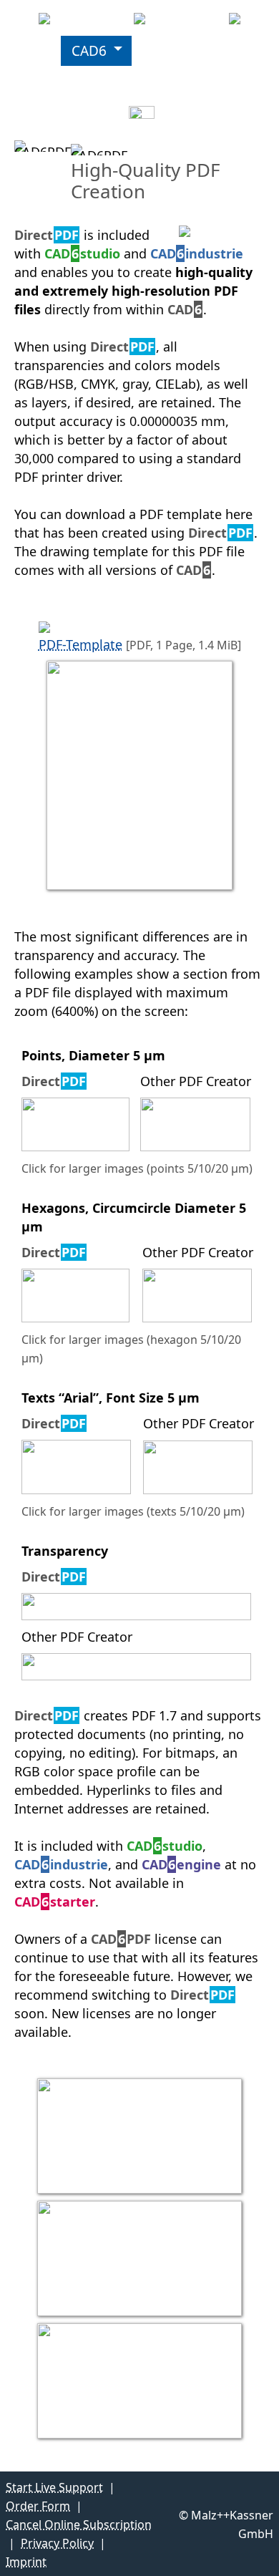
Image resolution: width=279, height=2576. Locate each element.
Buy (113, 81)
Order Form (38, 2506)
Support (173, 81)
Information (50, 111)
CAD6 (89, 51)
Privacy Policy (57, 2543)
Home (30, 51)
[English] (149, 111)
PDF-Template (80, 644)
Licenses (38, 81)
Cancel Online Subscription (79, 2524)
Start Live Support (54, 2487)
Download (176, 51)
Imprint (26, 2562)
